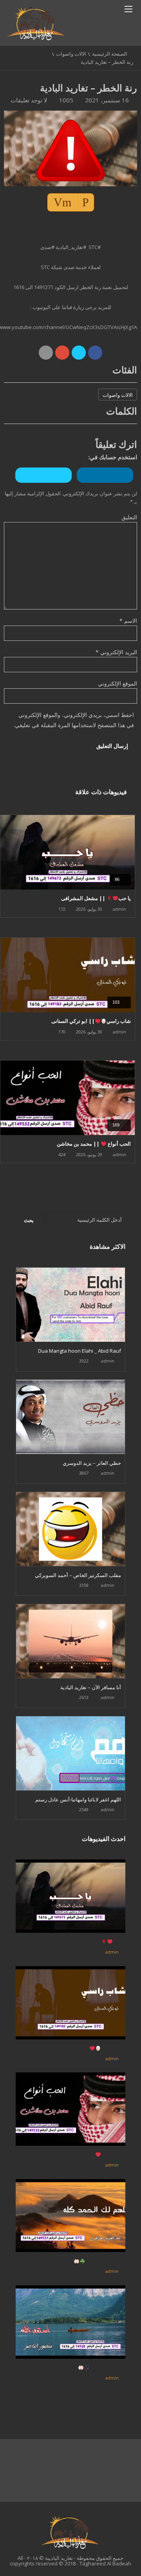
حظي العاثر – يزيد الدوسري (92, 1463)
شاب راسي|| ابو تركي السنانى (91, 1021)
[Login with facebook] (106, 485)
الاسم (128, 621)
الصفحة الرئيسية (110, 54)
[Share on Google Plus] (62, 353)
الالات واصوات (71, 54)
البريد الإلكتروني (116, 652)
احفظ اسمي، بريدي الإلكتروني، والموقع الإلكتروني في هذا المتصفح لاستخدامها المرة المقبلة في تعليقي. (74, 720)
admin (119, 909)
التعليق (129, 517)
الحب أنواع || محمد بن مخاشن (94, 1144)
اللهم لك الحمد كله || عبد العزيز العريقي (76, 2261)
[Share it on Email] (46, 353)
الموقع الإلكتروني (117, 683)
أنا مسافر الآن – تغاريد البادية (91, 1687)
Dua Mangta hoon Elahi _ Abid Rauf (80, 1351)
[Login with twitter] (45, 485)
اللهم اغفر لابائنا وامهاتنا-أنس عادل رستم (78, 1799)
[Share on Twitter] (79, 353)
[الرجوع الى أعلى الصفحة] (116, 2558)
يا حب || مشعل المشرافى (96, 898)
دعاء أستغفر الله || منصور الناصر (84, 2368)
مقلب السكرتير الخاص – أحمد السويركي (78, 1575)
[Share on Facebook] (95, 353)
